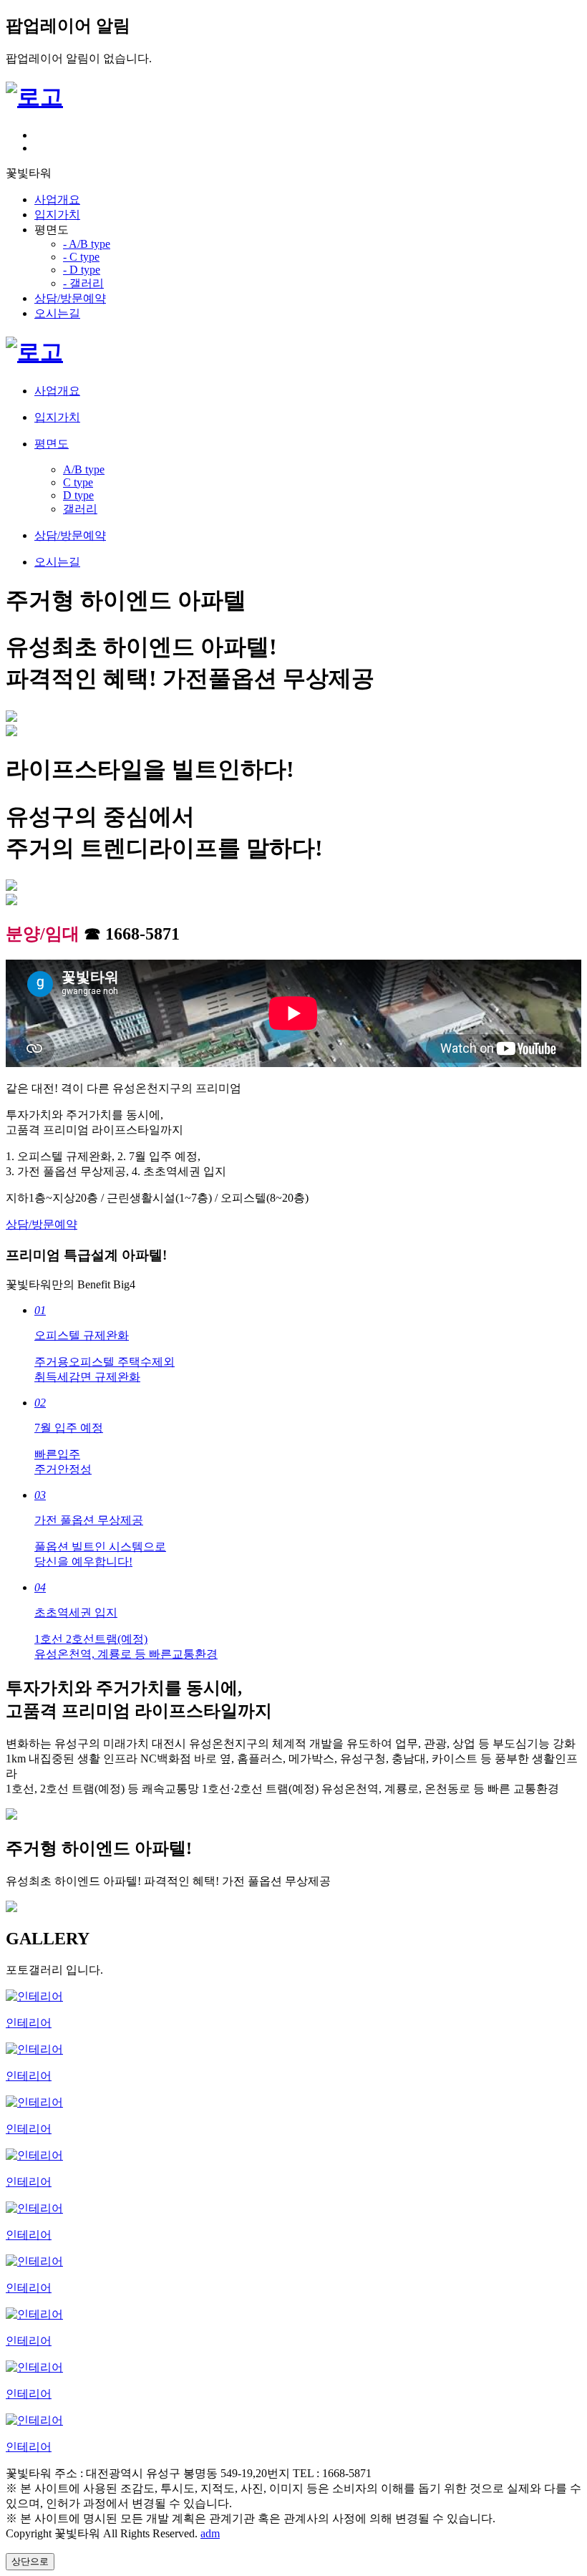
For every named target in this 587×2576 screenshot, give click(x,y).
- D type (82, 270)
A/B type (84, 469)
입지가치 (57, 214)
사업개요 (57, 199)
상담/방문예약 (70, 298)
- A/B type (87, 244)
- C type (81, 257)
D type (78, 495)
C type (78, 482)
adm (210, 2533)
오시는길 (57, 313)
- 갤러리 (83, 283)
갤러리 (80, 509)
